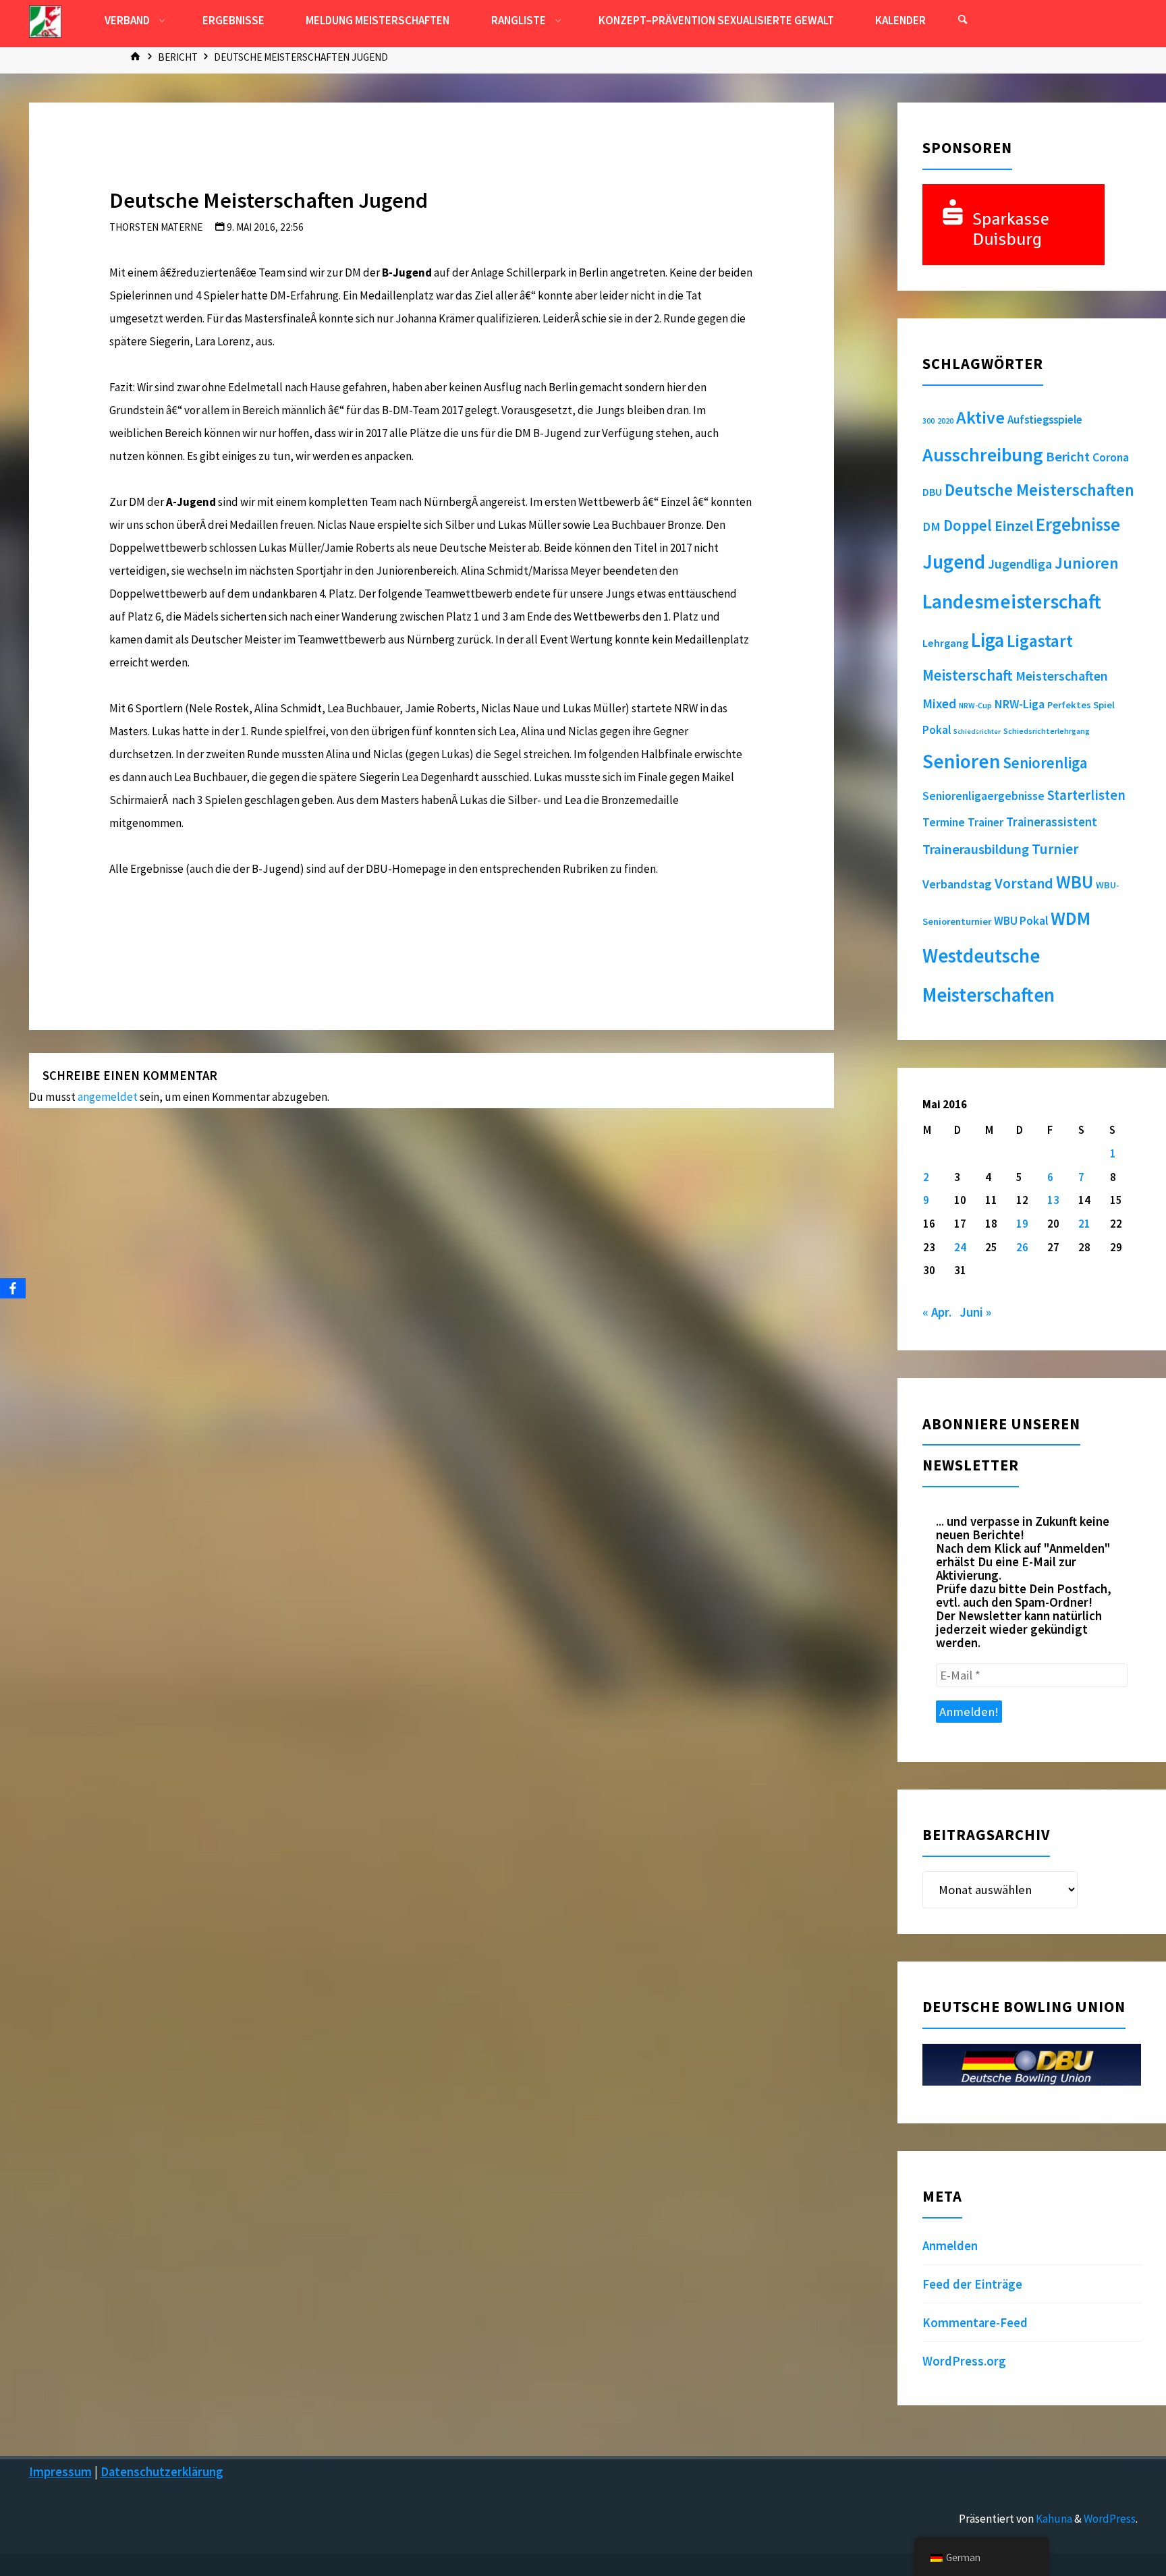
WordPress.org (964, 2361)
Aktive (980, 417)
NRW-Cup (975, 705)
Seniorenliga (1045, 763)
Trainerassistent (1052, 822)
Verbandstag (957, 884)
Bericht (178, 57)
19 (1022, 1224)
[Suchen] (962, 20)
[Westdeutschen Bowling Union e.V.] (45, 20)
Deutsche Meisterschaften (1039, 490)
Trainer (985, 822)
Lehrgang (945, 643)
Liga (988, 640)
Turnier (1055, 849)
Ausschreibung (983, 455)
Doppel (968, 525)
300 (928, 421)
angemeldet (108, 1097)
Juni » (975, 1312)
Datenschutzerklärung (162, 2472)
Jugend (954, 562)
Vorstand (1024, 883)
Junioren (1087, 563)
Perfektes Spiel (1081, 705)
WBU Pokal (1021, 921)
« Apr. (937, 1312)
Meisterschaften (1062, 676)
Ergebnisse (1078, 524)
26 (1022, 1247)
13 (1053, 1200)
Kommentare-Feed (975, 2323)
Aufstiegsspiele (1045, 420)
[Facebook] (13, 1288)
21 (1084, 1224)
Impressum (60, 2472)
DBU (932, 492)
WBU (1075, 882)
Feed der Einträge (972, 2284)
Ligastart (1040, 641)
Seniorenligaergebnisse (983, 796)
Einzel (1014, 525)
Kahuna (1053, 2519)
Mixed (939, 704)
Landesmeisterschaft (1012, 601)
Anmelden (950, 2246)
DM (932, 526)
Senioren (961, 761)
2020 (945, 421)
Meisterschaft (968, 675)
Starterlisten (1086, 795)
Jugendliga (1020, 564)
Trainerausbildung (976, 849)
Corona (1111, 457)
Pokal (937, 730)
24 (960, 1247)
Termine (944, 822)
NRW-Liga (1020, 704)
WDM (1071, 918)
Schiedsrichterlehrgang (1047, 731)
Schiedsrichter (977, 732)
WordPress (1110, 2519)
